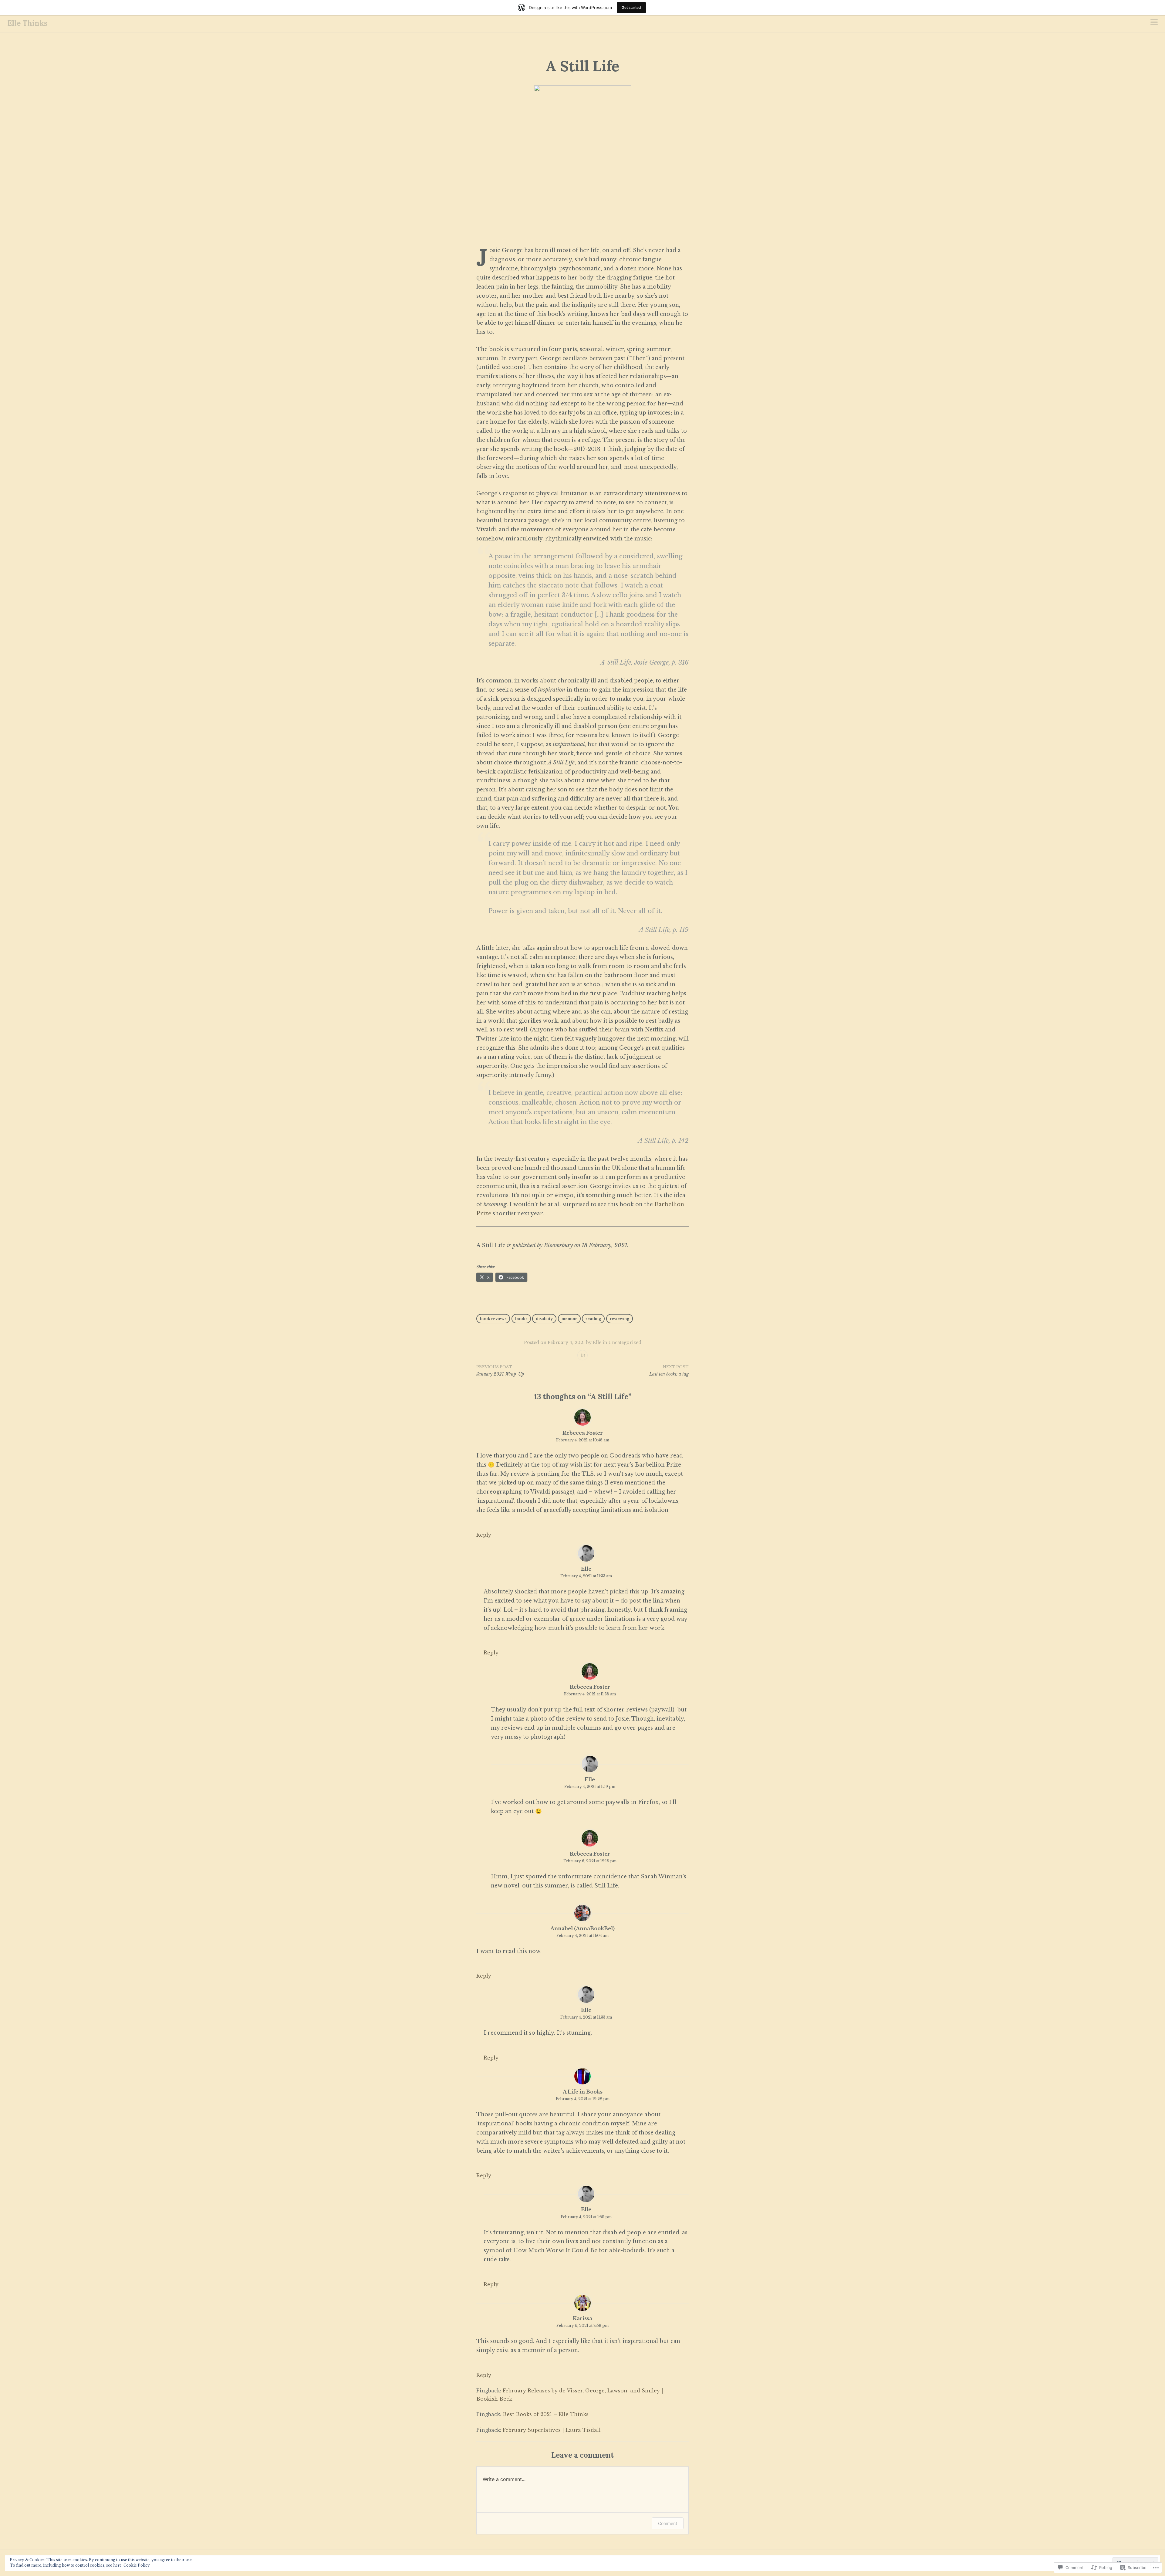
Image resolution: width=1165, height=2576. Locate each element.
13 (583, 1356)
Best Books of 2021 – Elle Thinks (546, 2414)
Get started (631, 7)
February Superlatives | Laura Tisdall (552, 2430)
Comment (668, 2523)
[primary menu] (1154, 23)
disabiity (544, 1319)
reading (593, 1319)
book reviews (493, 1319)
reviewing (620, 1319)
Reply (484, 1535)
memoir (569, 1319)
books (521, 1319)
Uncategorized (625, 1342)
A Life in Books (583, 2092)
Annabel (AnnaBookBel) (582, 1928)
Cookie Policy (137, 2565)
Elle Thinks (27, 23)
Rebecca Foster (583, 1433)
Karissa (582, 2318)
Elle (597, 1342)
